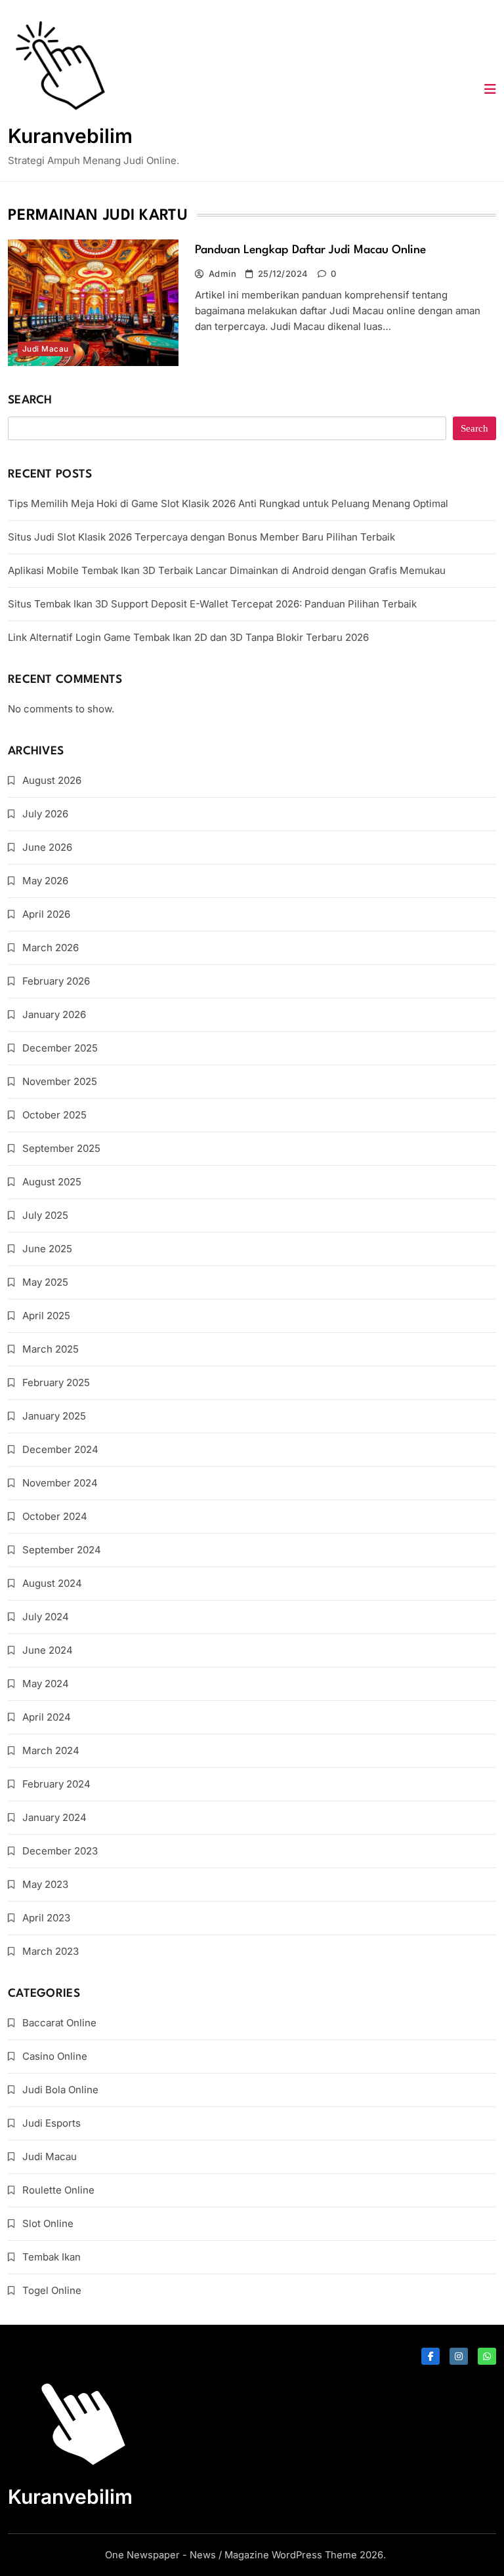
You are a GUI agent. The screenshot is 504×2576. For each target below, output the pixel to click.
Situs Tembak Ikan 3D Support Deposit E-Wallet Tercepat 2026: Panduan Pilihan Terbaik (212, 604)
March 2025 (51, 1349)
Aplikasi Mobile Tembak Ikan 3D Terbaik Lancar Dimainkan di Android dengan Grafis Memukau (227, 570)
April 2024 (47, 1717)
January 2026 (54, 1014)
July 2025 (45, 1215)
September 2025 (61, 1148)
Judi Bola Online (60, 2090)
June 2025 (47, 1249)
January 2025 (54, 1416)
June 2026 (47, 847)
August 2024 (52, 1583)
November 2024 (60, 1483)
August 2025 (52, 1182)
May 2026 (45, 881)
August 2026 (52, 780)
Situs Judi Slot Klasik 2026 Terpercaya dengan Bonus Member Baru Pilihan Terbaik (201, 537)
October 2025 (54, 1115)
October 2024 (55, 1516)
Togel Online (52, 2290)
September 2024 (62, 1550)
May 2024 (46, 1684)
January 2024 (54, 1817)
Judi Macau (46, 349)
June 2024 (48, 1650)
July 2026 (45, 814)
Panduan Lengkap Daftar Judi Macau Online (310, 250)
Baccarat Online (59, 2023)
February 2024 (56, 1784)
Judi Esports (52, 2123)
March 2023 (51, 1951)
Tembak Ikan (52, 2257)
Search (30, 400)
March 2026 (51, 948)
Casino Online (55, 2056)
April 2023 (46, 1918)
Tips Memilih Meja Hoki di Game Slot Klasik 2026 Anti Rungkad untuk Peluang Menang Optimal (228, 503)
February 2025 (56, 1382)
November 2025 (60, 1081)
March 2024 (51, 1750)
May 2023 (45, 1884)
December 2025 (60, 1048)
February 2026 (56, 981)
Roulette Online (58, 2190)
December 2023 (60, 1851)
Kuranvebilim (70, 136)
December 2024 (60, 1449)
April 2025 (46, 1316)
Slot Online (48, 2223)
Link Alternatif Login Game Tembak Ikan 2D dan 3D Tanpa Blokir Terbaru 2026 (188, 637)
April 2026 (46, 914)
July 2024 (46, 1617)
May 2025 (45, 1282)
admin (222, 274)
